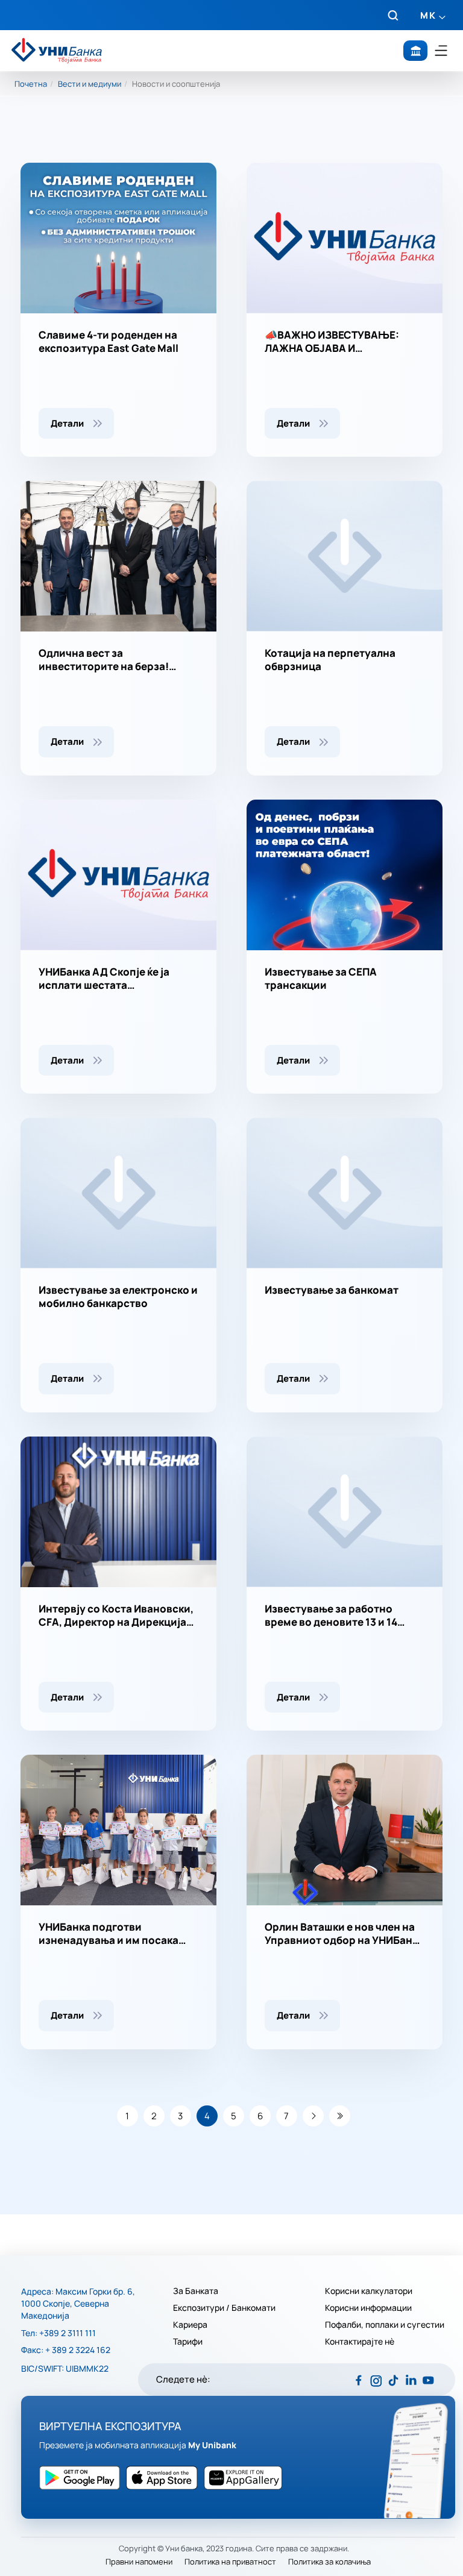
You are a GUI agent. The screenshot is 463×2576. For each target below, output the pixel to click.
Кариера (190, 2325)
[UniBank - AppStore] (83, 2478)
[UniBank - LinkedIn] (411, 2380)
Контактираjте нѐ (360, 2342)
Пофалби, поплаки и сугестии (385, 2325)
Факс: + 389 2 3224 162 (66, 2350)
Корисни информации (368, 2308)
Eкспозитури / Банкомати (225, 2308)
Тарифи (188, 2342)
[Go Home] (57, 51)
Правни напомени (139, 2562)
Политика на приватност (230, 2562)
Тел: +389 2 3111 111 (58, 2333)
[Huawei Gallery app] (246, 2478)
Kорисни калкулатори (369, 2291)
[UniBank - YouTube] (428, 2380)
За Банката (196, 2291)
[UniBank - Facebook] (358, 2380)
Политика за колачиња (329, 2562)
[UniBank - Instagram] (376, 2380)
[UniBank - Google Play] (165, 2478)
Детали (67, 423)
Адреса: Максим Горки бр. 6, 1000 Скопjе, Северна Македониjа (78, 2303)
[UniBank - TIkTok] (393, 2380)
